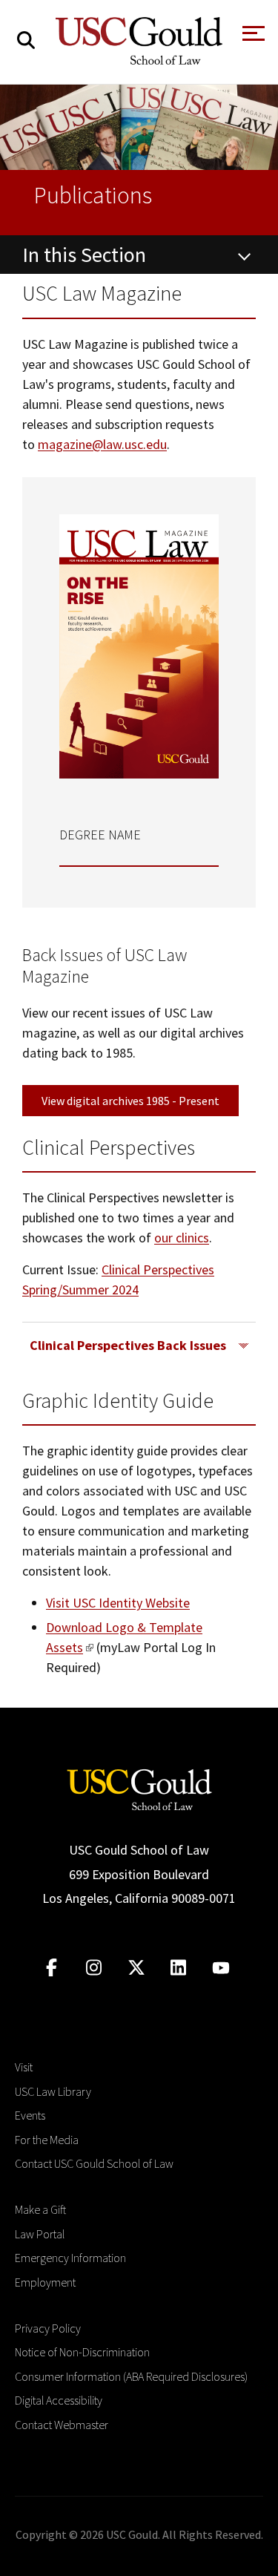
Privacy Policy (48, 2328)
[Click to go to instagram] (94, 1968)
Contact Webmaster (62, 2425)
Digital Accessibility (59, 2400)
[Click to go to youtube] (221, 1968)
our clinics (182, 1238)
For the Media (47, 2140)
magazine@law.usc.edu (102, 444)
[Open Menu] (252, 37)
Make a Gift (40, 2209)
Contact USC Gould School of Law (94, 2163)
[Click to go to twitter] (136, 1968)
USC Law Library (53, 2091)
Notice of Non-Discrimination (82, 2352)
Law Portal (40, 2234)
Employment (45, 2282)
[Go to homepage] (139, 1788)
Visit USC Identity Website (118, 1603)
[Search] (26, 40)
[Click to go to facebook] (52, 1968)
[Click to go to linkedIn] (178, 1968)
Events (30, 2115)
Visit (24, 2067)
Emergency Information (70, 2258)
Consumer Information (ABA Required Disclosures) (131, 2376)
